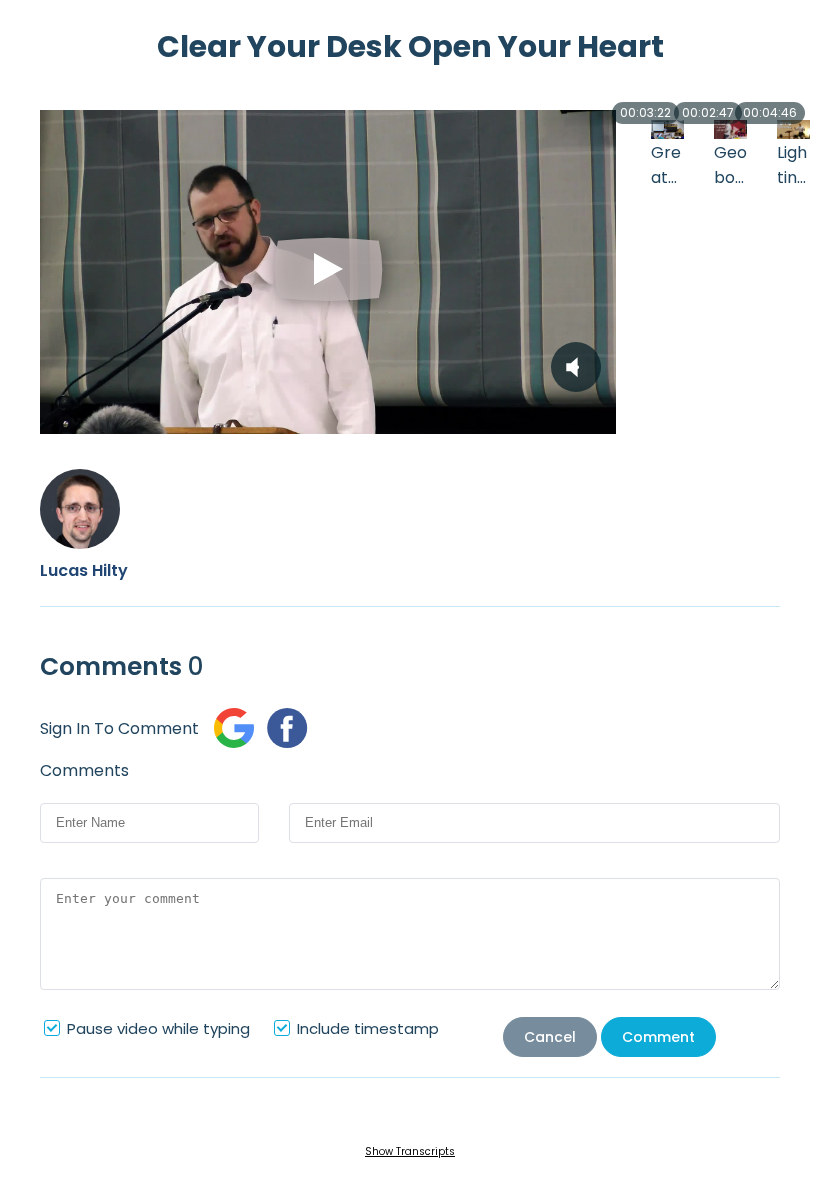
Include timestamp (368, 1028)
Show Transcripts (410, 1151)
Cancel (550, 1037)
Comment (658, 1037)
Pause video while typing (158, 1028)
